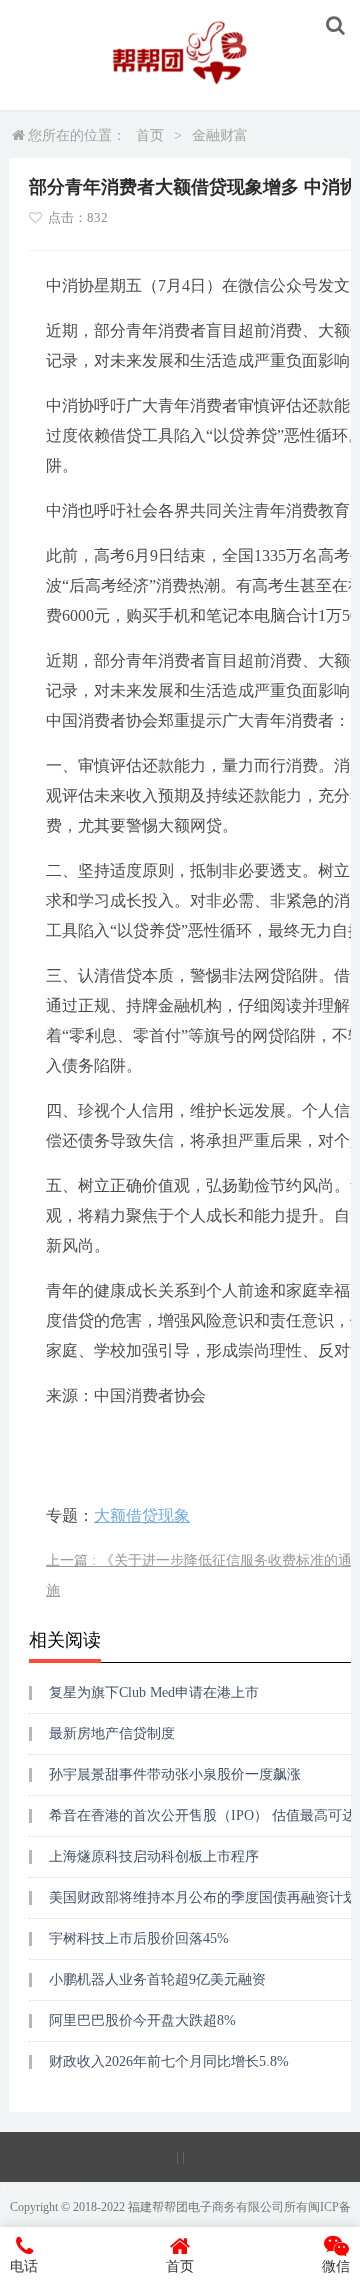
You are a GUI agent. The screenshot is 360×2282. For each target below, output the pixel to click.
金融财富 (220, 135)
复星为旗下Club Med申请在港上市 (154, 1692)
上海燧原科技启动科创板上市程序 (154, 1856)
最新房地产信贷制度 (112, 1733)
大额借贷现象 (142, 1515)
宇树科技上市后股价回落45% (139, 1938)
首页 (150, 135)
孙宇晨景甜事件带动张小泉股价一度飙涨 (175, 1774)
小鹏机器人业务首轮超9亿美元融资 (157, 1979)
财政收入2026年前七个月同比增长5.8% (169, 2061)
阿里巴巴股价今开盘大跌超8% (142, 2020)
